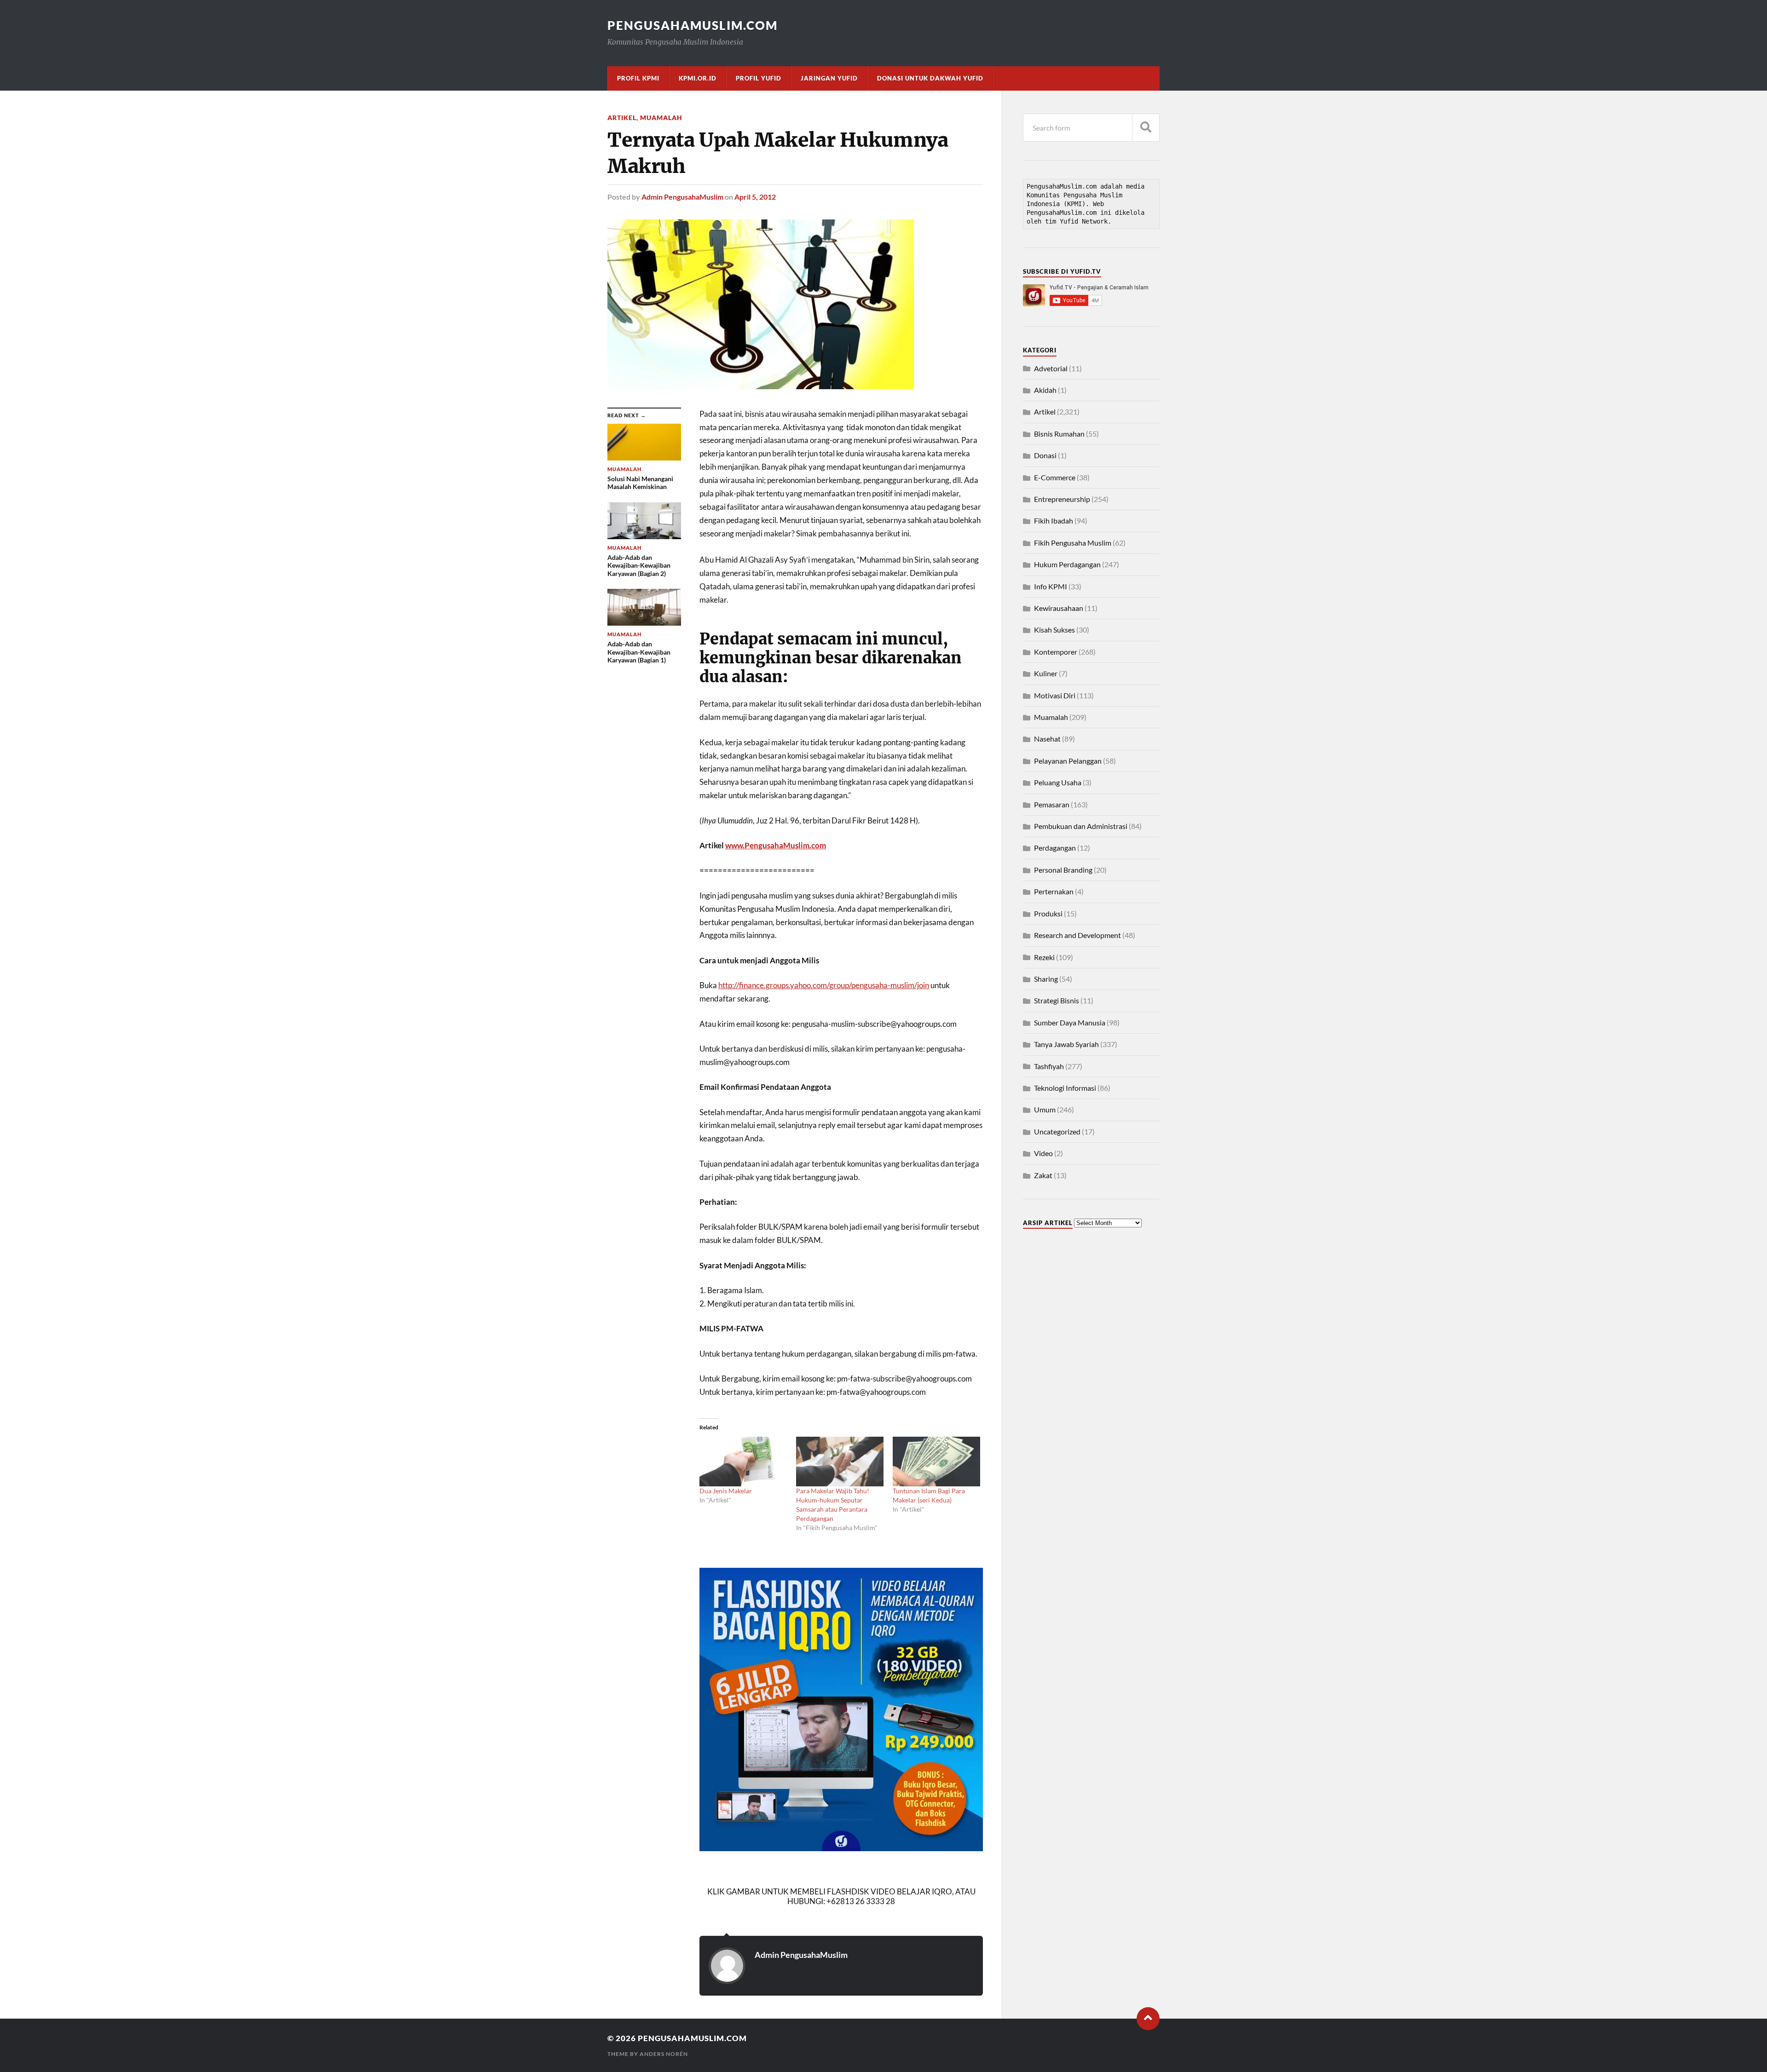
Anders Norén (664, 2054)
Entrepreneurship (1062, 499)
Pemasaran (1052, 804)
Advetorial (1051, 368)
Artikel (622, 118)
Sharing (1046, 979)
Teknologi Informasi (1065, 1088)
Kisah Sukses (1054, 630)
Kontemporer (1056, 652)
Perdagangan (1055, 848)
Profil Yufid (759, 78)
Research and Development (1077, 935)
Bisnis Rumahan (1059, 434)
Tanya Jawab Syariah (1066, 1044)
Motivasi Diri (1055, 695)
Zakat (1043, 1175)
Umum (1045, 1109)
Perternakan (1054, 891)
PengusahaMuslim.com (693, 25)
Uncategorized (1057, 1131)
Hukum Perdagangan (1067, 564)
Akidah (1045, 390)
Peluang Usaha (1058, 782)
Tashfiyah (1049, 1066)
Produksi (1048, 913)
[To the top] (1148, 2019)
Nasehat (1047, 739)
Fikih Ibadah (1054, 521)
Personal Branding (1063, 870)
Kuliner (1046, 673)
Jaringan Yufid (829, 78)
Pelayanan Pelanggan (1068, 761)
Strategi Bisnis (1057, 1000)
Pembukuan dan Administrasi (1081, 826)
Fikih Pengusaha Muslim (1073, 543)
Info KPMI (1051, 586)
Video (1043, 1153)
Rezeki (1044, 957)
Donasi (1045, 455)
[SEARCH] (1146, 128)
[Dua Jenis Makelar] (743, 1462)
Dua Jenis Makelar (726, 1491)
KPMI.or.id (698, 78)
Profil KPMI (638, 78)
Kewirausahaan (1059, 608)
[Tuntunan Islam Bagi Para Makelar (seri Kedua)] (936, 1462)
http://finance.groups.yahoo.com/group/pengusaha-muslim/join (824, 985)
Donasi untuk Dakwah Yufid (930, 78)
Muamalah (661, 118)
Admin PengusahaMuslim (682, 197)
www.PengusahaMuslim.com (776, 845)
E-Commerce (1055, 477)
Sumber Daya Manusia (1070, 1022)
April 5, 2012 (755, 197)
